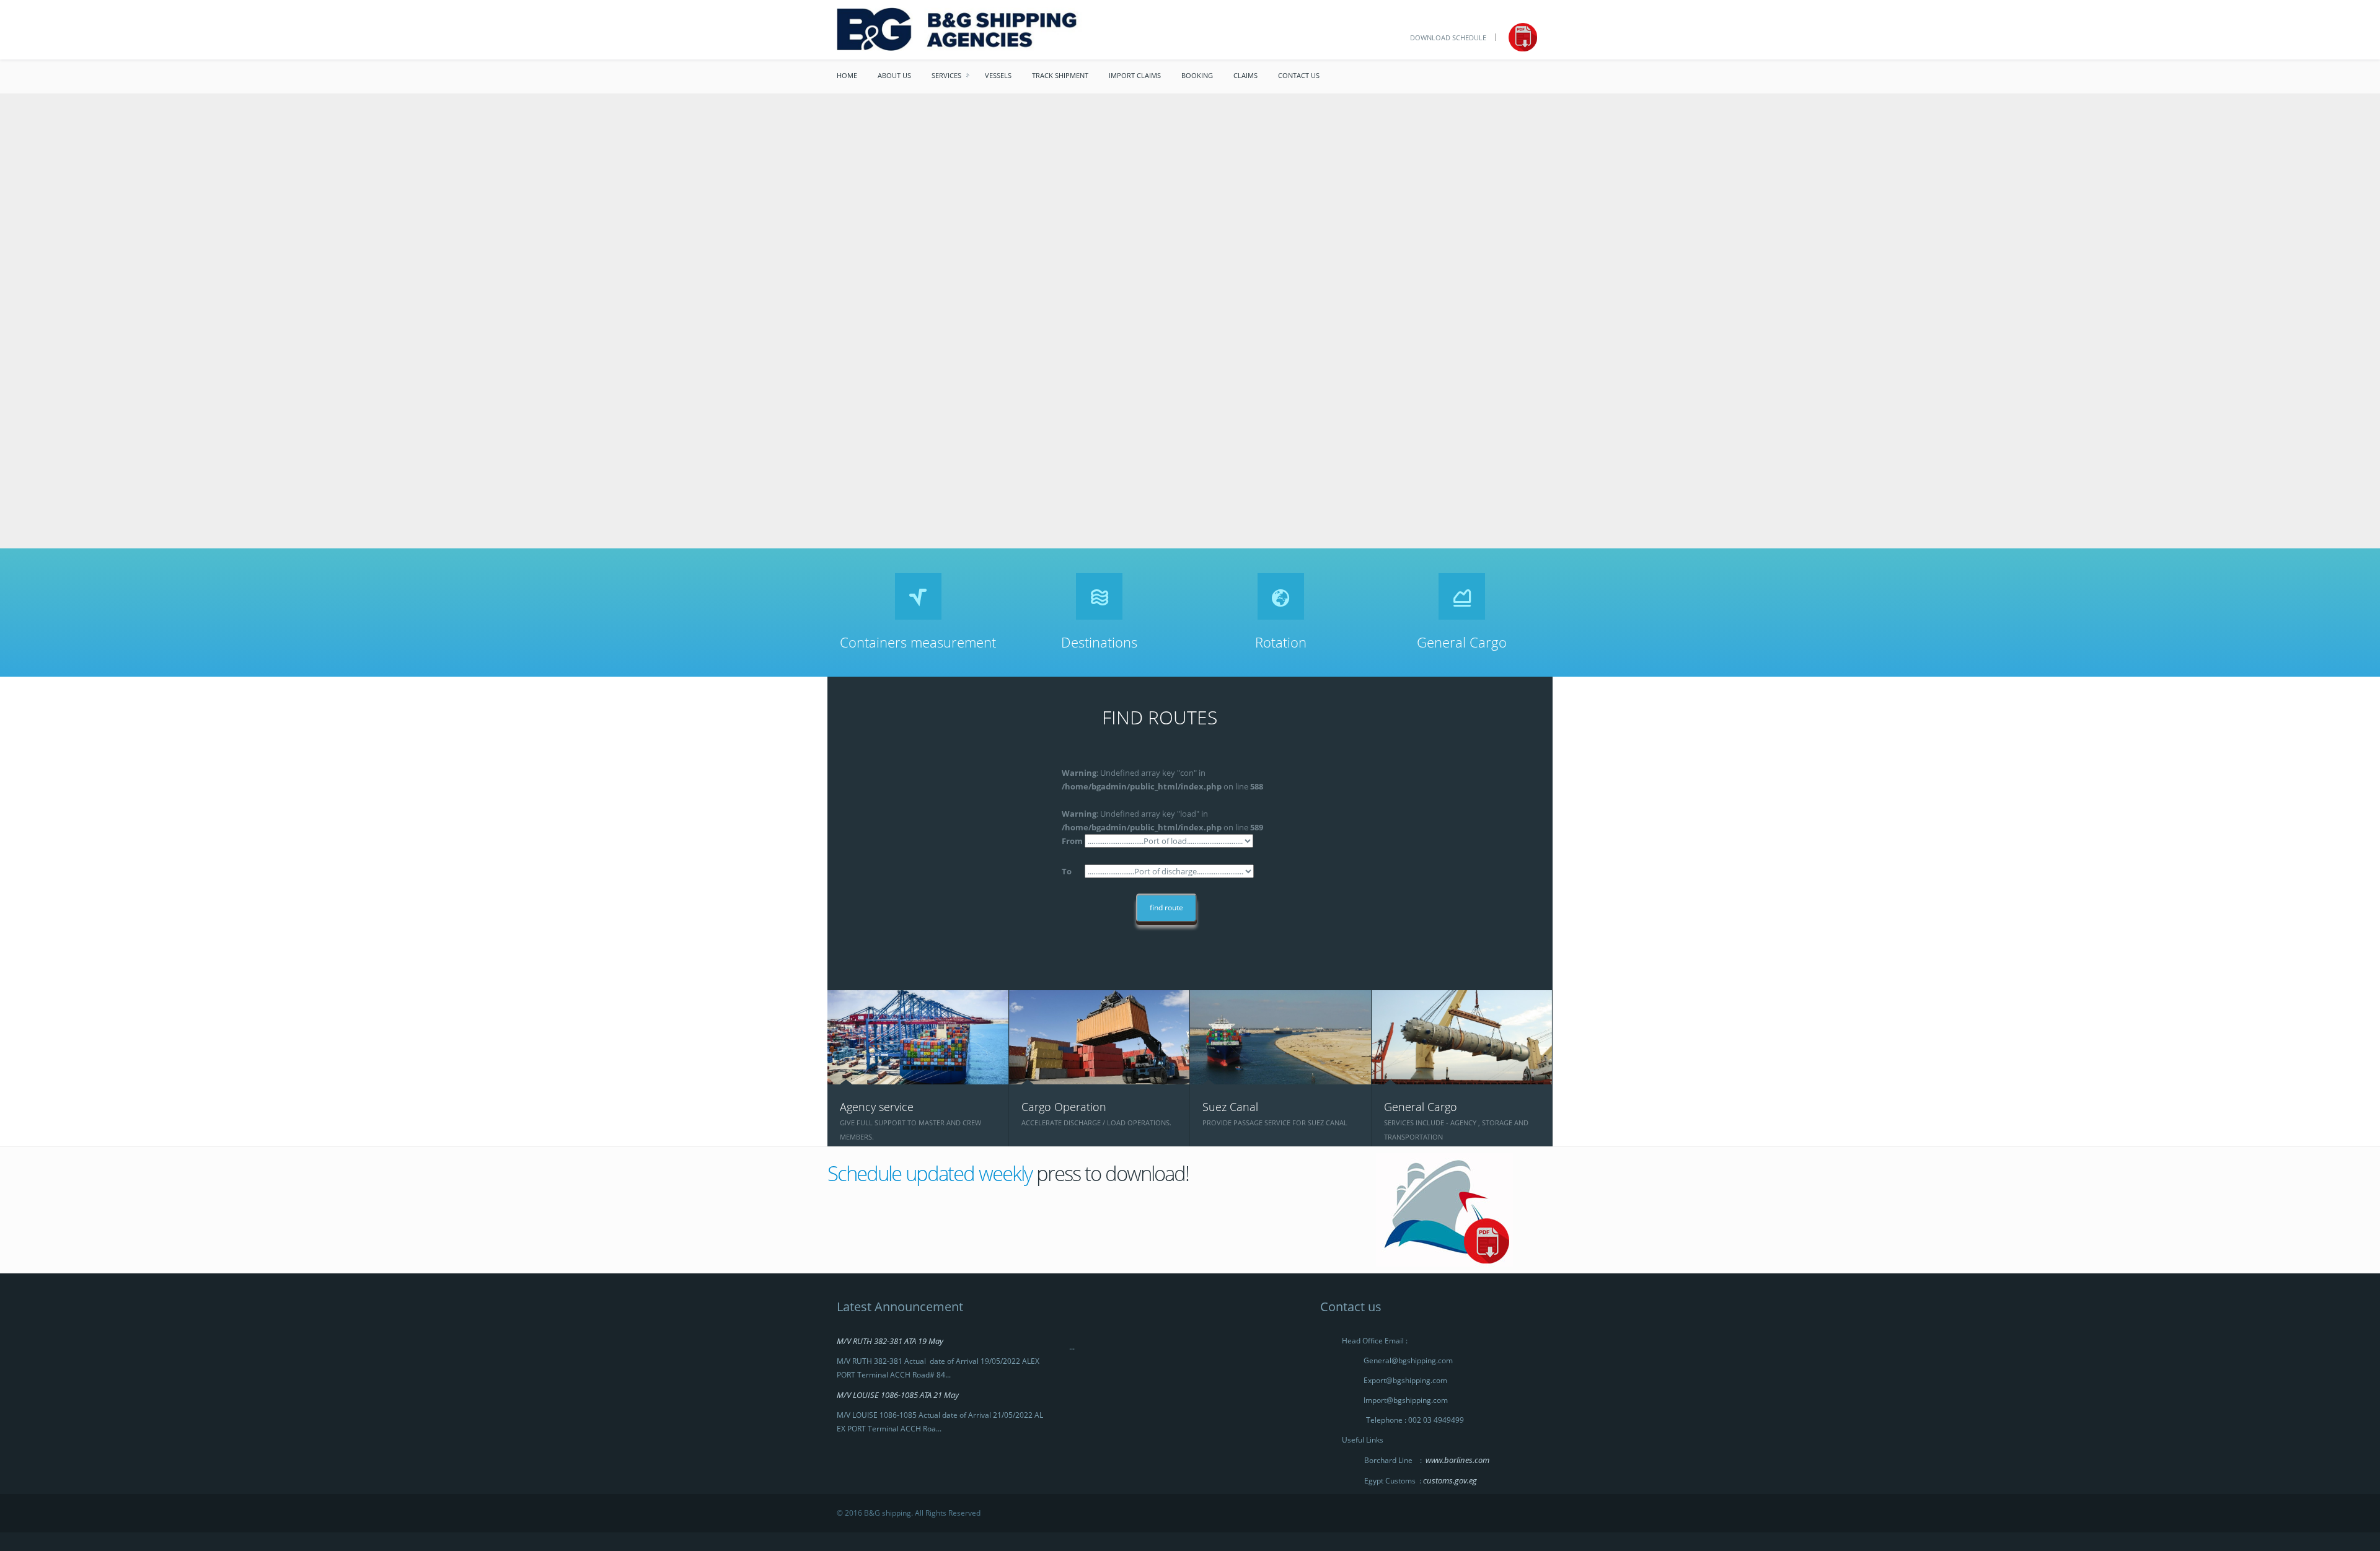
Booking (1197, 75)
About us (894, 75)
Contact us (1299, 75)
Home (847, 75)
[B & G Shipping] (1009, 29)
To (1067, 871)
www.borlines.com (1457, 1460)
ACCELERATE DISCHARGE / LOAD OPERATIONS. (1096, 1123)
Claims (1245, 75)
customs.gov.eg (1450, 1480)
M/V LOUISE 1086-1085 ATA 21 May (898, 1395)
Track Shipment (1060, 75)
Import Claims (1135, 75)
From (1072, 841)
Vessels (998, 75)
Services (946, 75)
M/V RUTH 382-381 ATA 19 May (890, 1341)
